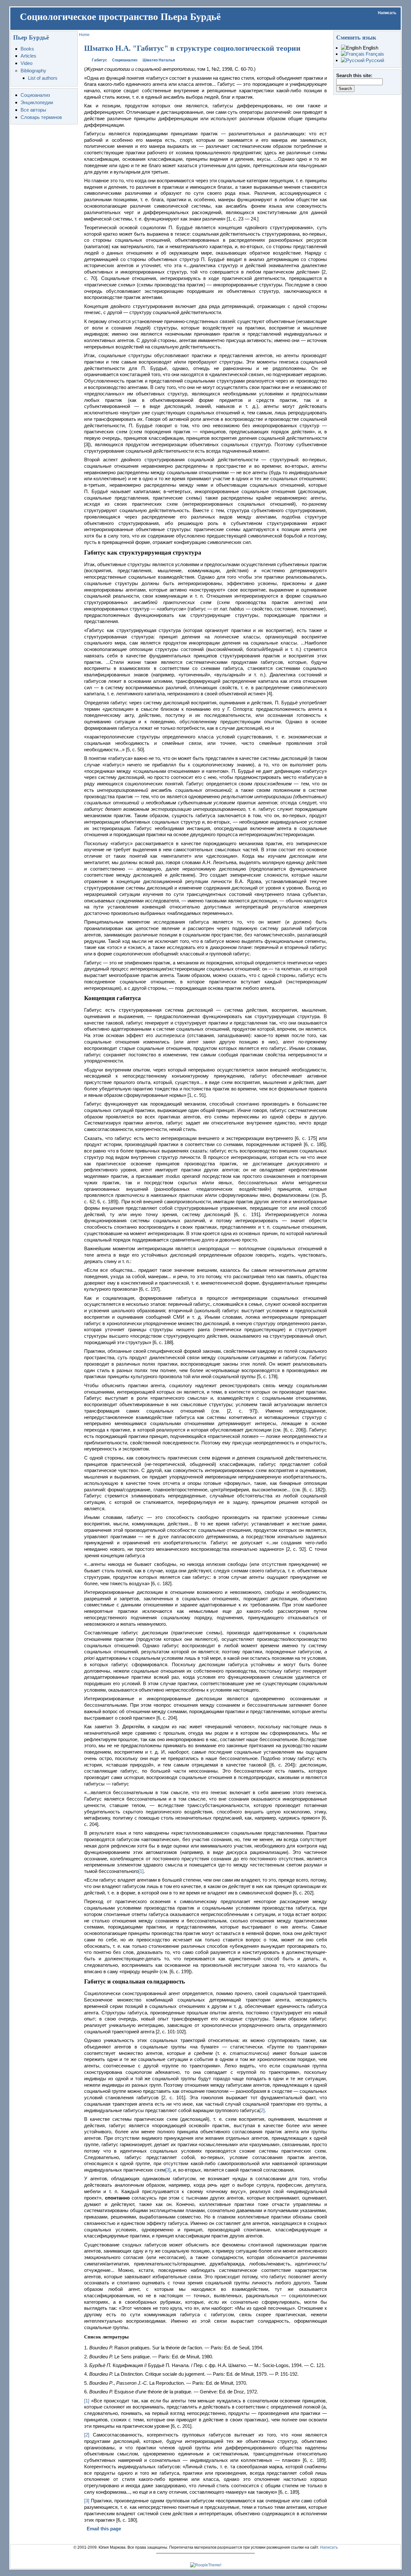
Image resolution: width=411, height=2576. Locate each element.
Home (84, 35)
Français (374, 54)
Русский (374, 60)
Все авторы (33, 110)
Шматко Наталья (159, 60)
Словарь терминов (41, 117)
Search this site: (354, 75)
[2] (262, 2110)
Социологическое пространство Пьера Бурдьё (120, 17)
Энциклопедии (37, 102)
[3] (168, 2170)
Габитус (100, 60)
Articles (28, 56)
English (370, 48)
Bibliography (33, 71)
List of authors (43, 78)
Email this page (104, 2529)
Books (27, 49)
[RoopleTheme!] (206, 2565)
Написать (387, 13)
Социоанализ (35, 95)
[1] (141, 1871)
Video (26, 63)
